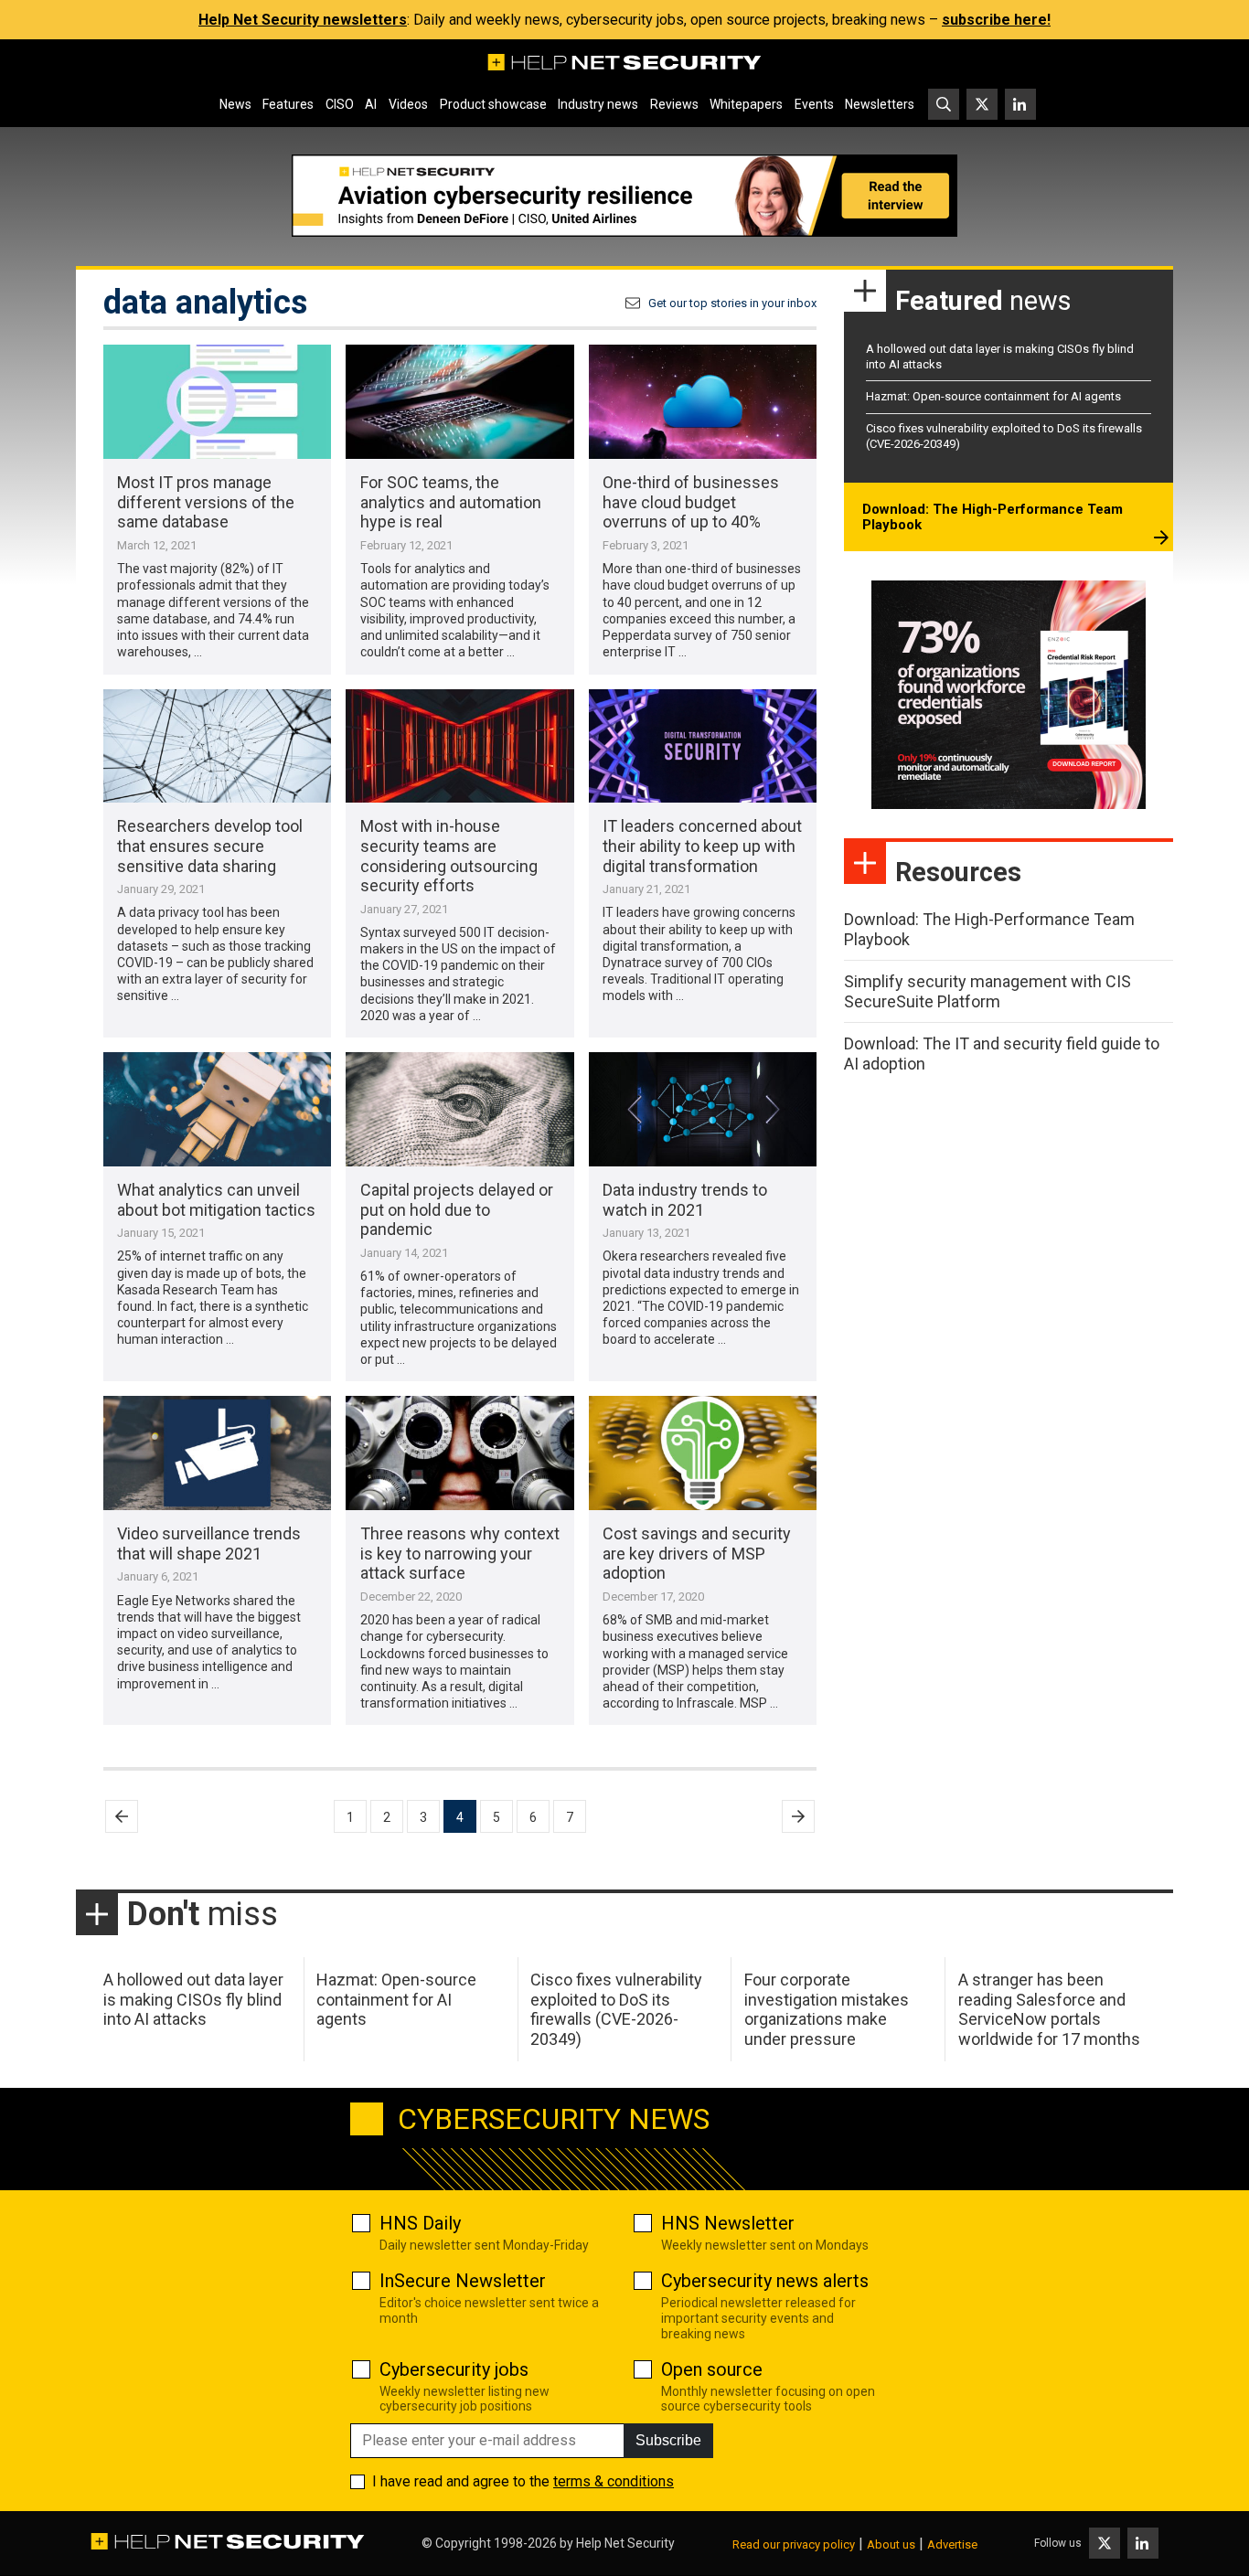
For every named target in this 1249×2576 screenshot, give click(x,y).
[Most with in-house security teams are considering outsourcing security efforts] (459, 746)
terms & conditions (614, 2481)
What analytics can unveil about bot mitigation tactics (216, 1200)
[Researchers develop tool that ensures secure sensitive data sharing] (217, 746)
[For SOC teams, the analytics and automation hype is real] (459, 402)
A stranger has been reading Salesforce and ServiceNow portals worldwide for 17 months (1049, 2009)
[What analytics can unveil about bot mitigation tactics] (217, 1109)
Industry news (598, 104)
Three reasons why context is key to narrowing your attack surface (460, 1553)
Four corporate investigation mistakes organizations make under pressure (827, 2009)
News (235, 104)
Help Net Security (625, 2543)
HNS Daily (420, 2223)
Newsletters (880, 104)
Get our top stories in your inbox (732, 303)
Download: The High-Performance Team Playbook (993, 517)
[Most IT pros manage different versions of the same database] (217, 402)
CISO (340, 104)
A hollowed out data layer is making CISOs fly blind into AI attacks (193, 1999)
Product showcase (493, 104)
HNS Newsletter (728, 2223)
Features (288, 104)
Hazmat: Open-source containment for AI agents (993, 396)
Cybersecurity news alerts (765, 2281)
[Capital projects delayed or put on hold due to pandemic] (459, 1109)
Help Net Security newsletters (303, 20)
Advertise (952, 2544)
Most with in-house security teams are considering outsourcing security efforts (449, 856)
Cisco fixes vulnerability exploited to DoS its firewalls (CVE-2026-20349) (616, 2009)
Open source (712, 2369)
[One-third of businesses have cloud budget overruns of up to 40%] (703, 402)
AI (371, 104)
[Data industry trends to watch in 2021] (703, 1109)
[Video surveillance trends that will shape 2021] (217, 1453)
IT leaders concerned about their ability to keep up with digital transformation (702, 846)
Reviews (674, 104)
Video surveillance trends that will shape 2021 (209, 1543)
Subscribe (668, 2440)
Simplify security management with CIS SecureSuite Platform (987, 991)
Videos (408, 104)
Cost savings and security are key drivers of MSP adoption (697, 1553)
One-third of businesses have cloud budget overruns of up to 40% (691, 502)
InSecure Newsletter (463, 2281)
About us (891, 2544)
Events (814, 104)
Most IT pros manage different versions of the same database (206, 502)
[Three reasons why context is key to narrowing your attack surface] (459, 1453)
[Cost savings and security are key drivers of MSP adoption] (703, 1453)
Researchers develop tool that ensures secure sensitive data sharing (210, 846)
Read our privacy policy (794, 2544)
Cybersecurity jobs (454, 2369)
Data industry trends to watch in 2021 (685, 1200)
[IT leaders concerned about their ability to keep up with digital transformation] (703, 746)
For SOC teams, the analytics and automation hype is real (451, 502)
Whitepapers (746, 104)
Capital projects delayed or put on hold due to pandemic (457, 1209)
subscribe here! (996, 20)
